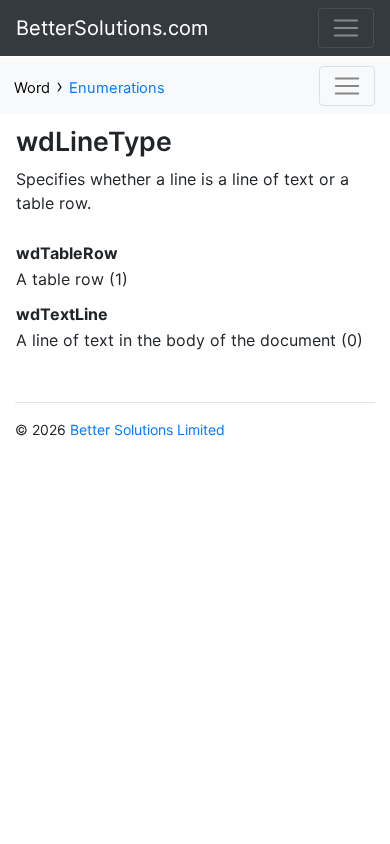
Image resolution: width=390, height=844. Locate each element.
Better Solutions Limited (147, 429)
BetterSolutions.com (112, 28)
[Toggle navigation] (346, 28)
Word (32, 88)
